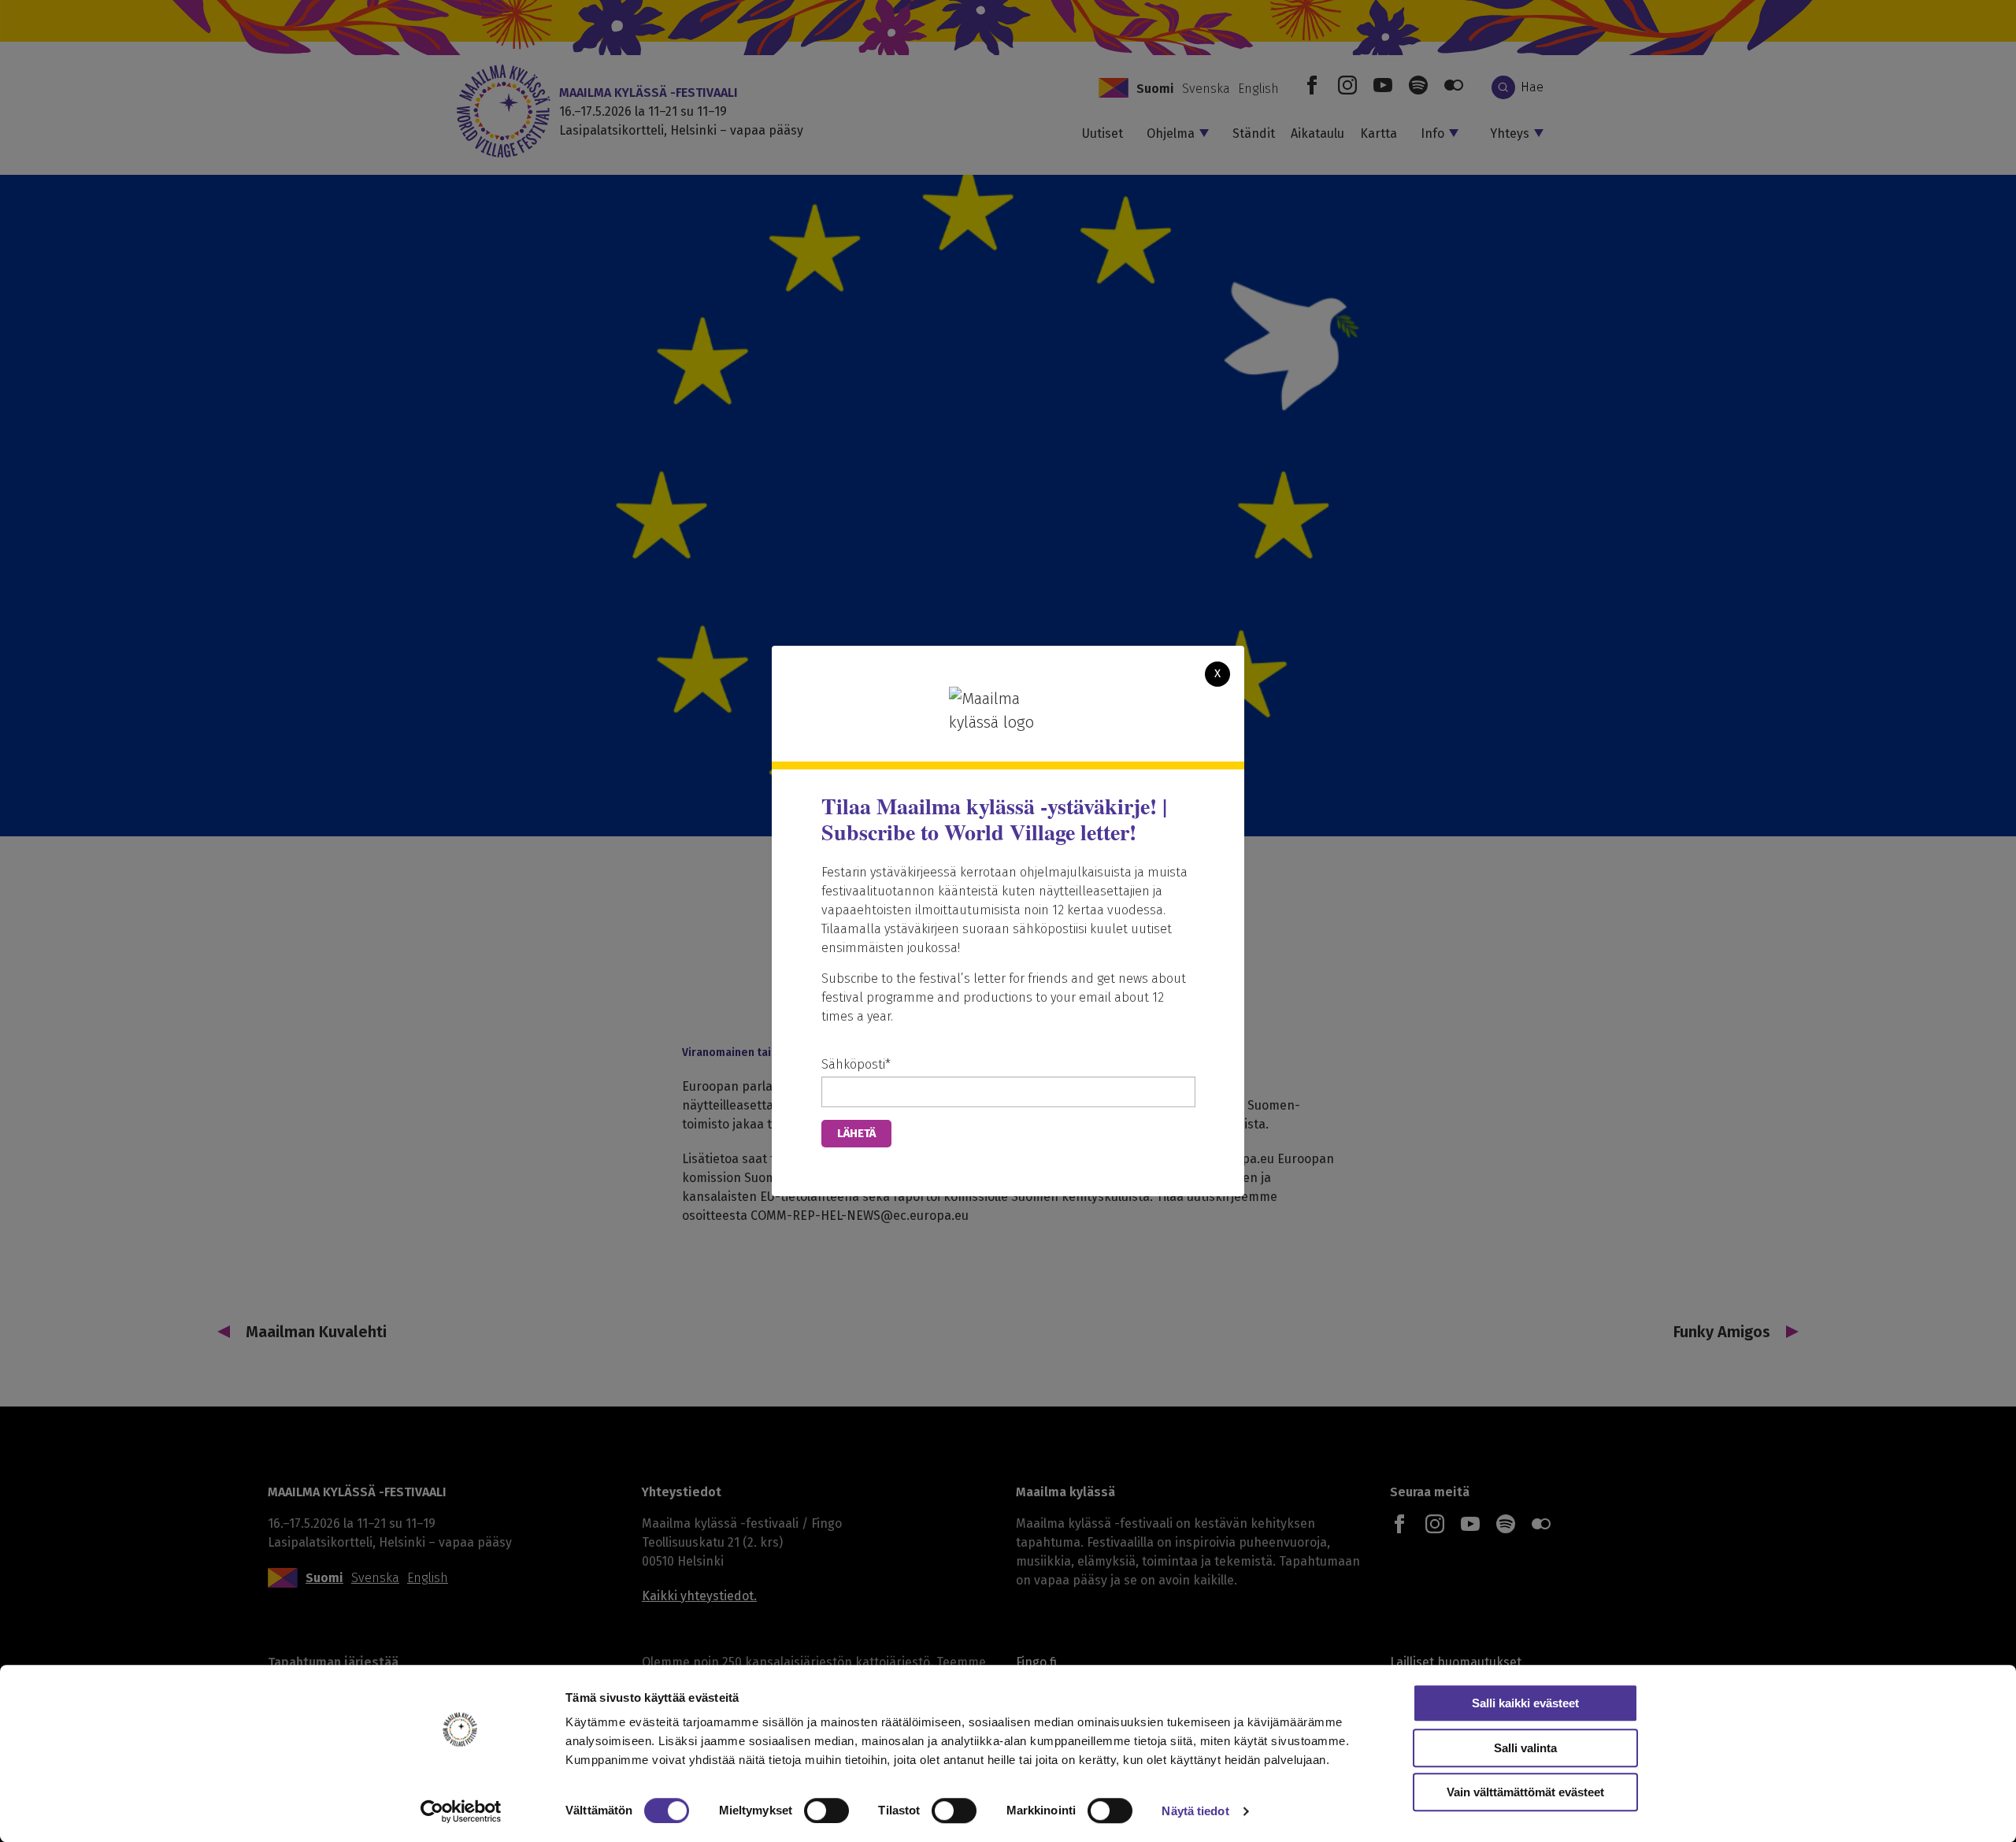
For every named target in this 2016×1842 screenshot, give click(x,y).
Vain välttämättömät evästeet (1525, 1792)
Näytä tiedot (1195, 1811)
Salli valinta (1525, 1748)
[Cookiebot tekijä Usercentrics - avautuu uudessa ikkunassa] (461, 1811)
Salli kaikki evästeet (1525, 1703)
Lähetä (856, 1133)
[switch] (826, 1810)
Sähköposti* (856, 1064)
